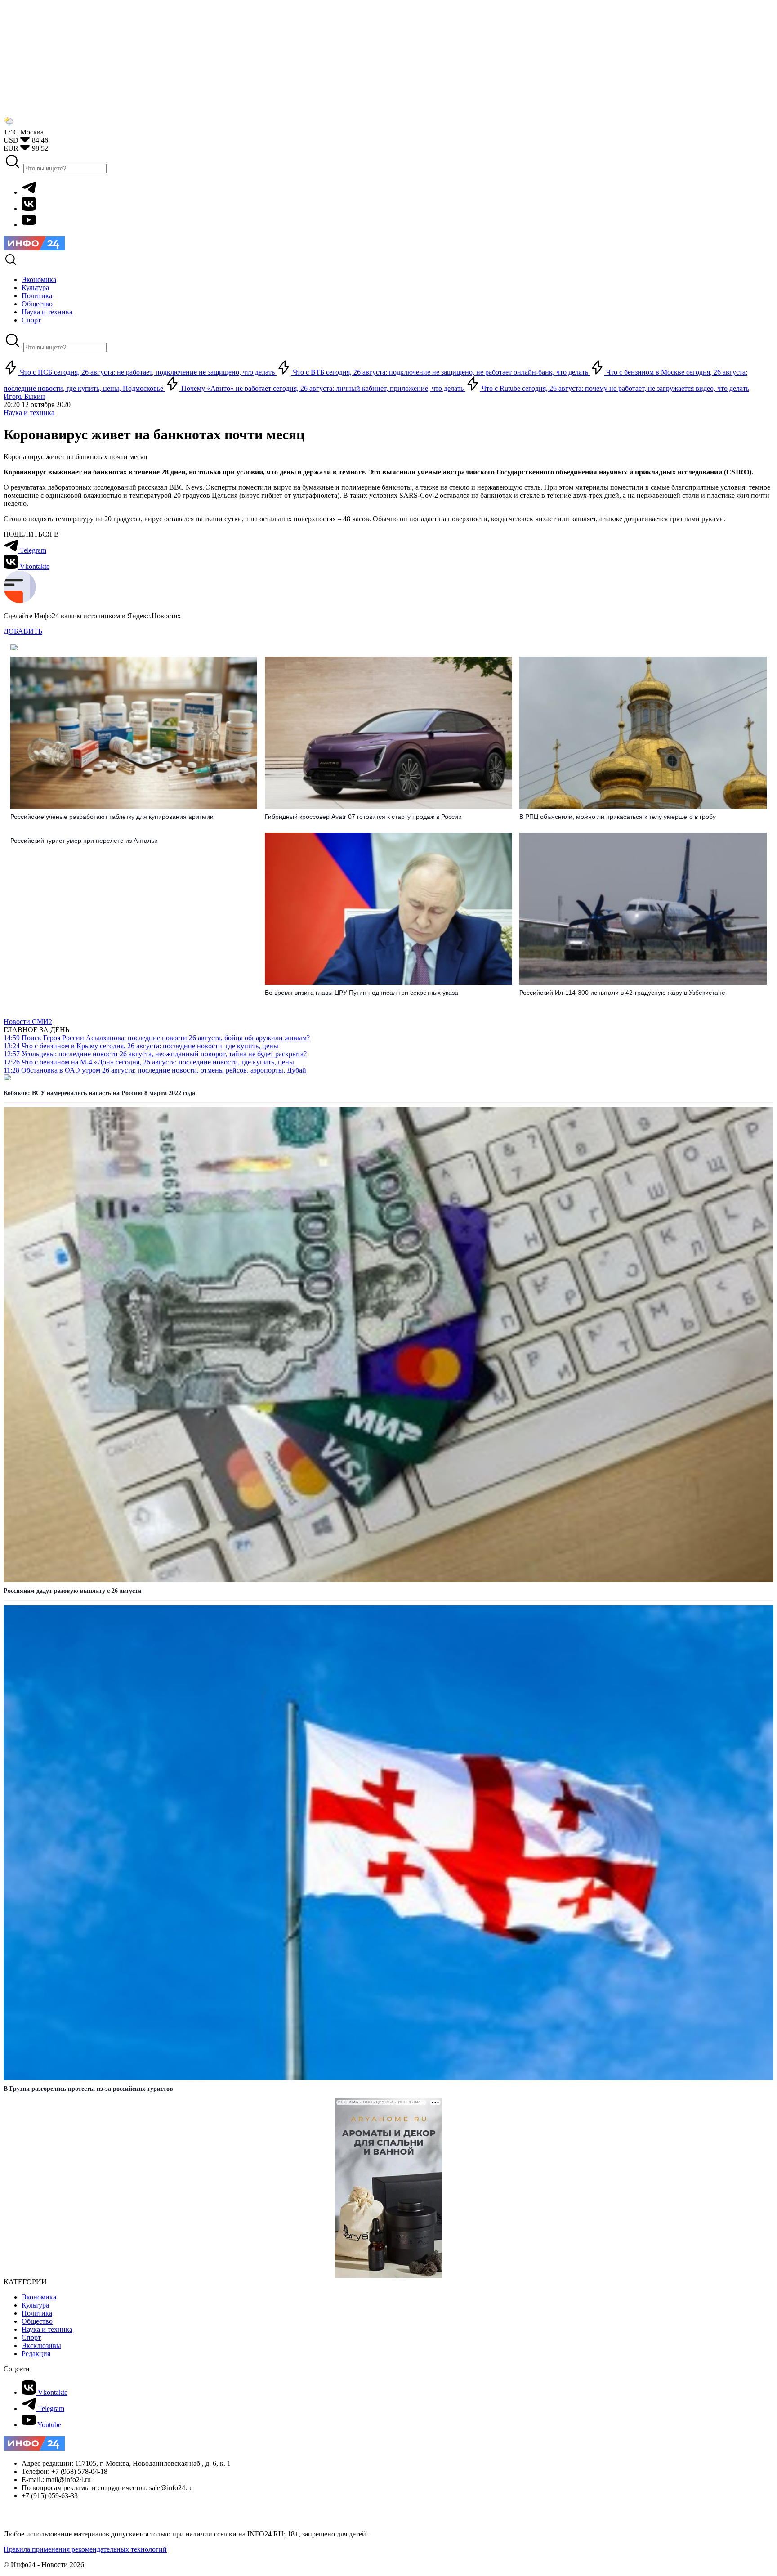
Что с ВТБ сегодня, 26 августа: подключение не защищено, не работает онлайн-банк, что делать (440, 372)
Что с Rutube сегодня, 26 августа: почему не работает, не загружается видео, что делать (614, 388)
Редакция (36, 2354)
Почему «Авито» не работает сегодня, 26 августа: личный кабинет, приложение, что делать (322, 388)
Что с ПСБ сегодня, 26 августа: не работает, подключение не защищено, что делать (147, 372)
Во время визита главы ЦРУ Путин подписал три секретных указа (362, 993)
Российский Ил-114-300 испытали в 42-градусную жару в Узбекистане (622, 993)
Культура (35, 2305)
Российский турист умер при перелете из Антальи (84, 841)
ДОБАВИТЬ (23, 631)
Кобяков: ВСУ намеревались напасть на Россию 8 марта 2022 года (99, 1093)
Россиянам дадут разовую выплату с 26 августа (72, 1591)
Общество (37, 2321)
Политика (37, 2313)
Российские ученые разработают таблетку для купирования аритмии (112, 817)
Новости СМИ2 (28, 1022)
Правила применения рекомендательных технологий (85, 2549)
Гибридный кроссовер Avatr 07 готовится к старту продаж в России (363, 817)
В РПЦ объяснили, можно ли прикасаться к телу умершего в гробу (618, 817)
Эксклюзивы (41, 2346)
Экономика (39, 2297)
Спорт (31, 2337)
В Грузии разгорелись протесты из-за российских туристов (88, 2089)
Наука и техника (29, 413)
